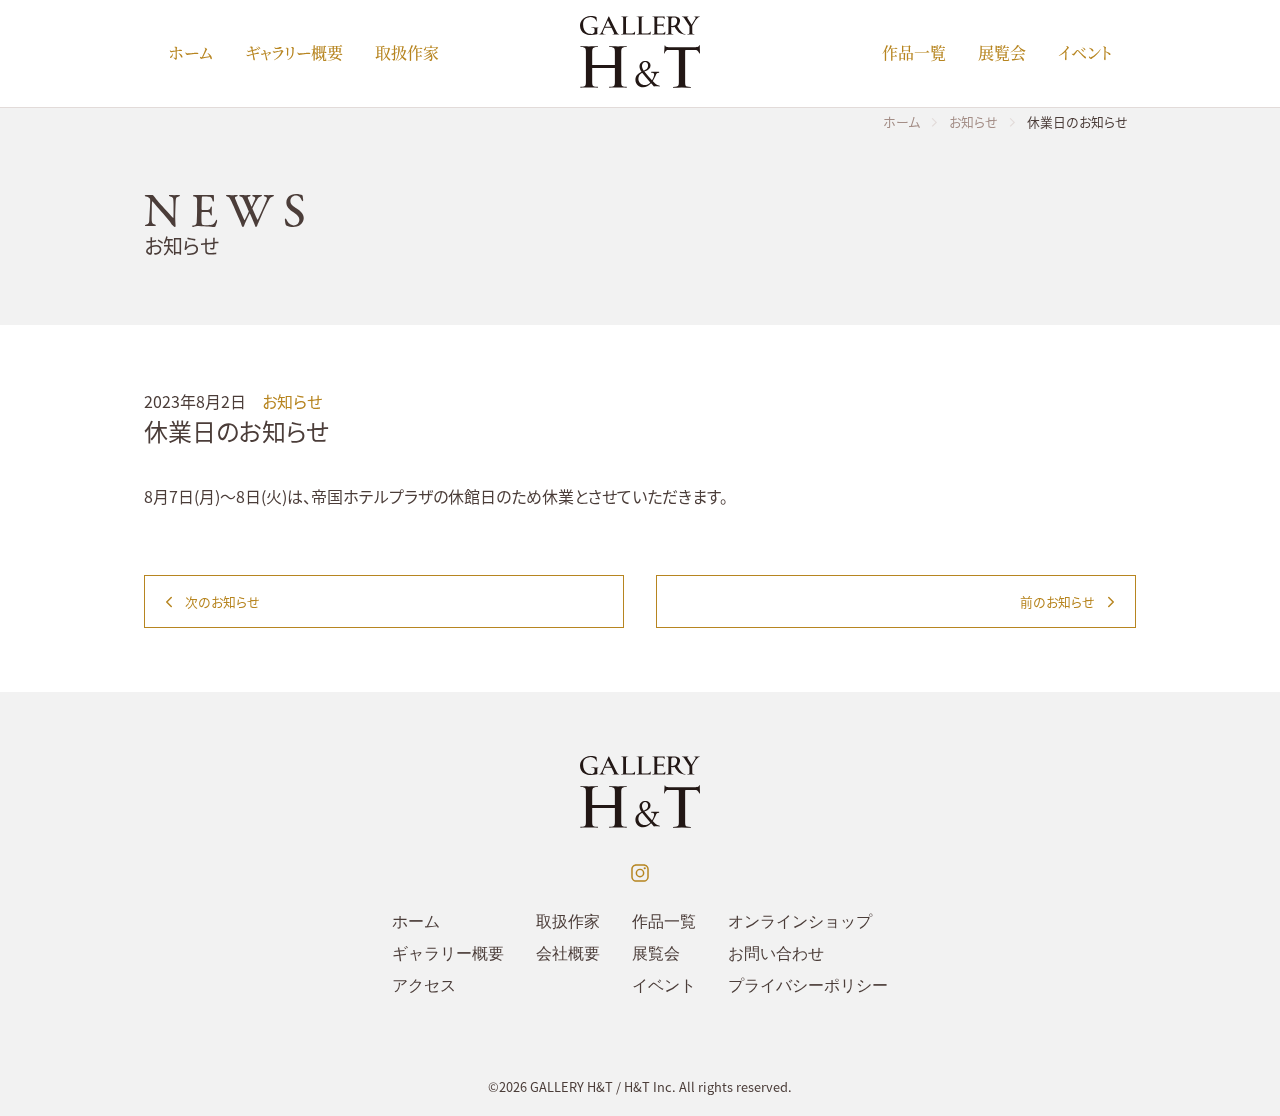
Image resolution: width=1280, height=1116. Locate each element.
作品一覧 (914, 52)
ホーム (190, 52)
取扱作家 (407, 52)
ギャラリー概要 (294, 52)
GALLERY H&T (571, 1086)
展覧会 (1002, 52)
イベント (1085, 52)
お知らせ (292, 401)
